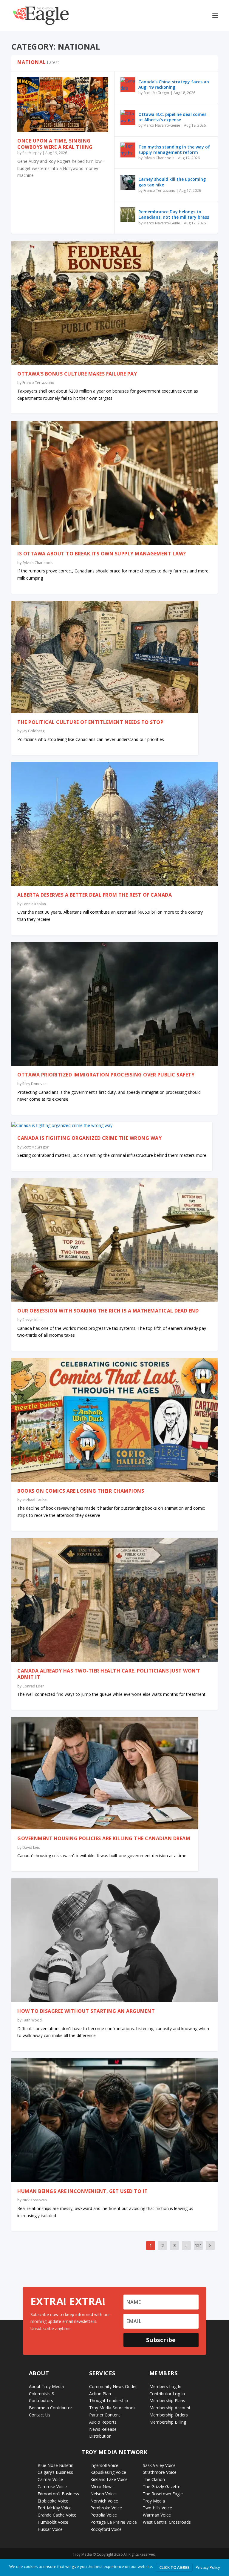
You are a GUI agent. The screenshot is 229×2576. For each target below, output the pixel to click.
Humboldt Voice (53, 2522)
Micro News (102, 2487)
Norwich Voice (104, 2501)
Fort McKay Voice (55, 2508)
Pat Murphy (32, 153)
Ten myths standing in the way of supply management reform (174, 150)
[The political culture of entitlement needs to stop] (105, 657)
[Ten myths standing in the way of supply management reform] (128, 150)
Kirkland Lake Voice (109, 2479)
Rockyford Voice (106, 2529)
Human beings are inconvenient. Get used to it (83, 2191)
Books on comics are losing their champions (81, 1491)
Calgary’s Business (55, 2472)
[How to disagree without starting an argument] (114, 1940)
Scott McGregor (157, 93)
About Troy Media (46, 2386)
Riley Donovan (34, 1084)
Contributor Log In (167, 2394)
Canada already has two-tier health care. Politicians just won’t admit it (109, 1674)
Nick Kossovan (35, 2200)
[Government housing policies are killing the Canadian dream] (105, 1773)
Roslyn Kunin (33, 1320)
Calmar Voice (50, 2479)
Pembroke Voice (106, 2508)
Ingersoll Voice (104, 2465)
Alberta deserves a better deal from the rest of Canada (95, 895)
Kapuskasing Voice (108, 2472)
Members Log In (165, 2386)
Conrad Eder (33, 1686)
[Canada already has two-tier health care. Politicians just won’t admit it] (114, 1600)
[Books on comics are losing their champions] (114, 1420)
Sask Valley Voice (159, 2465)
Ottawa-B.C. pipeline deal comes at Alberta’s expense (172, 117)
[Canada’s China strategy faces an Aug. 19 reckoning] (128, 85)
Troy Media (154, 2501)
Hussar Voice (50, 2529)
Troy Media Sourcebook (112, 2408)
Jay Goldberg (33, 731)
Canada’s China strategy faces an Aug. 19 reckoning (174, 84)
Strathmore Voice (160, 2472)
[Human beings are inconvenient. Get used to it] (114, 2120)
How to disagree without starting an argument (86, 2011)
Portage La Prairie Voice (114, 2522)
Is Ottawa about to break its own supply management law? (102, 554)
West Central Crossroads (167, 2522)
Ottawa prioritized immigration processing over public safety (106, 1075)
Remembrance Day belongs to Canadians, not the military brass (174, 214)
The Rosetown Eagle (163, 2494)
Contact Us (40, 2415)
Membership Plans (167, 2400)
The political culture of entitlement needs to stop (90, 722)
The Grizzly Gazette (162, 2487)
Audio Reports (103, 2422)
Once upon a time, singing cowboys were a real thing (55, 144)
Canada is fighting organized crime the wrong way (89, 1138)
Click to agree (174, 2567)
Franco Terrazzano (159, 190)
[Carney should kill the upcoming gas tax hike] (128, 182)
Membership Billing (168, 2422)
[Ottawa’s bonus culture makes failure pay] (114, 303)
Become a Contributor (51, 2408)
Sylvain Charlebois (159, 158)
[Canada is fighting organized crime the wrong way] (112, 1125)
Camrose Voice (52, 2487)
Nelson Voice (103, 2494)
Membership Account (170, 2408)
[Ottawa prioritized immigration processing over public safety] (114, 1004)
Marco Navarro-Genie (162, 125)
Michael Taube (35, 1500)
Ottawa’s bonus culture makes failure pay (77, 374)
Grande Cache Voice (57, 2515)
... (186, 2245)
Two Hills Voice (157, 2508)
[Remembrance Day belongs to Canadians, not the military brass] (128, 215)
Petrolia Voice (104, 2515)
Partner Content (105, 2415)
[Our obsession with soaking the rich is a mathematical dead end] (114, 1240)
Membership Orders (169, 2415)
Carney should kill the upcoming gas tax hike (172, 182)
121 (198, 2245)
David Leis (31, 1847)
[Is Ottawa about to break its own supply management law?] (114, 483)
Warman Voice (157, 2515)
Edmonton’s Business (58, 2494)
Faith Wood (32, 2020)
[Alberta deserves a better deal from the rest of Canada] (114, 824)
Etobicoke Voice (53, 2501)
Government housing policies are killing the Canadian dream (104, 1838)
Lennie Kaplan (34, 904)
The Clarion (154, 2479)
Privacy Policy (208, 2567)
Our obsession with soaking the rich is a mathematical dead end (108, 1311)
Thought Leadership (109, 2400)
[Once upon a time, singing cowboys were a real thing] (63, 104)
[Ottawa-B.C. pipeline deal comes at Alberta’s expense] (128, 117)
